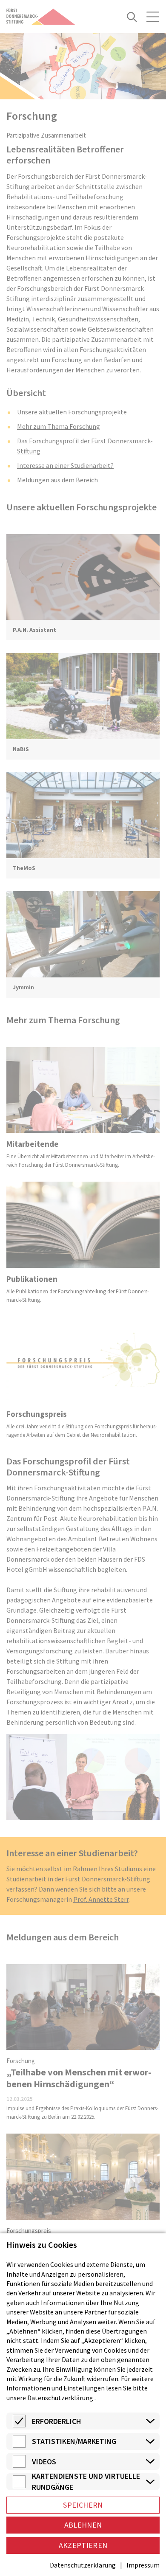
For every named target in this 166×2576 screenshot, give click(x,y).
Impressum (143, 2565)
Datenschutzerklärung (60, 2398)
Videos (44, 2462)
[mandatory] (19, 2425)
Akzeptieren (83, 2545)
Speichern (83, 2505)
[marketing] (19, 2445)
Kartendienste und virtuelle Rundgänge (86, 2482)
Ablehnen (83, 2525)
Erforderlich (57, 2421)
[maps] (19, 2486)
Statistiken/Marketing (74, 2441)
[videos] (19, 2465)
